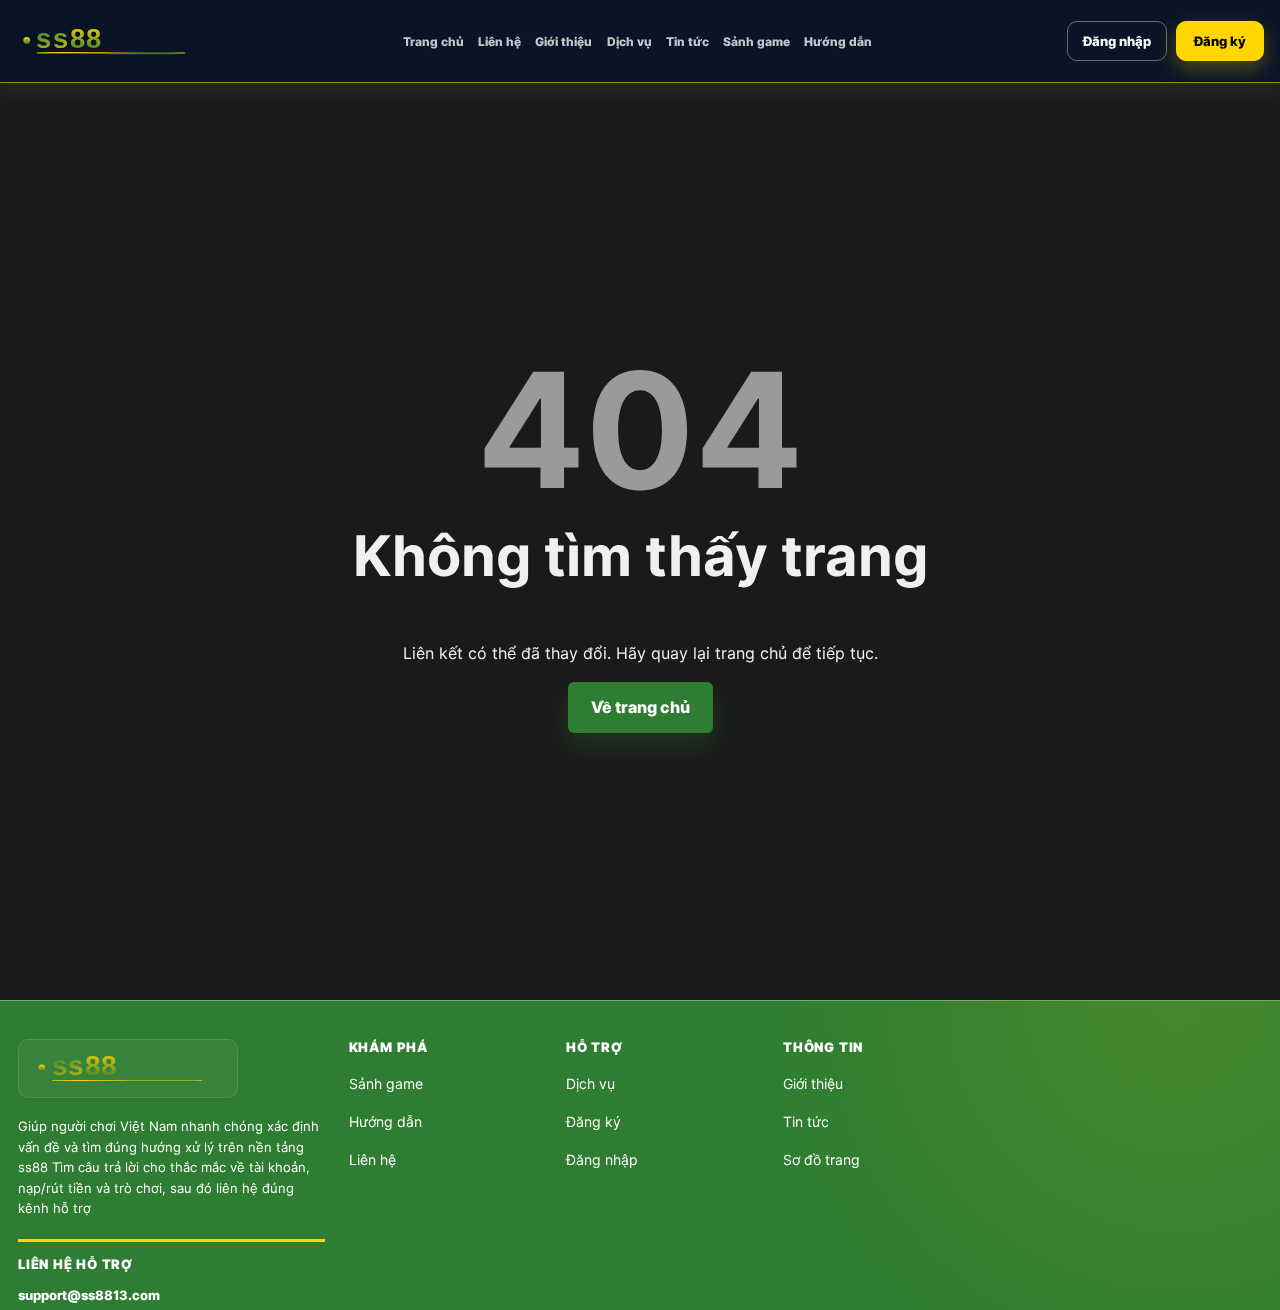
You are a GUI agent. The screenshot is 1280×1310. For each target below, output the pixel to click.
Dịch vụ (629, 41)
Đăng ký (1220, 41)
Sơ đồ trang (821, 1159)
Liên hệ (499, 41)
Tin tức (687, 41)
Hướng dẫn (838, 41)
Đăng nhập (1117, 41)
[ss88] (112, 41)
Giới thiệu (563, 41)
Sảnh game (756, 41)
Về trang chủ (640, 707)
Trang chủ (433, 41)
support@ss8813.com (89, 1295)
